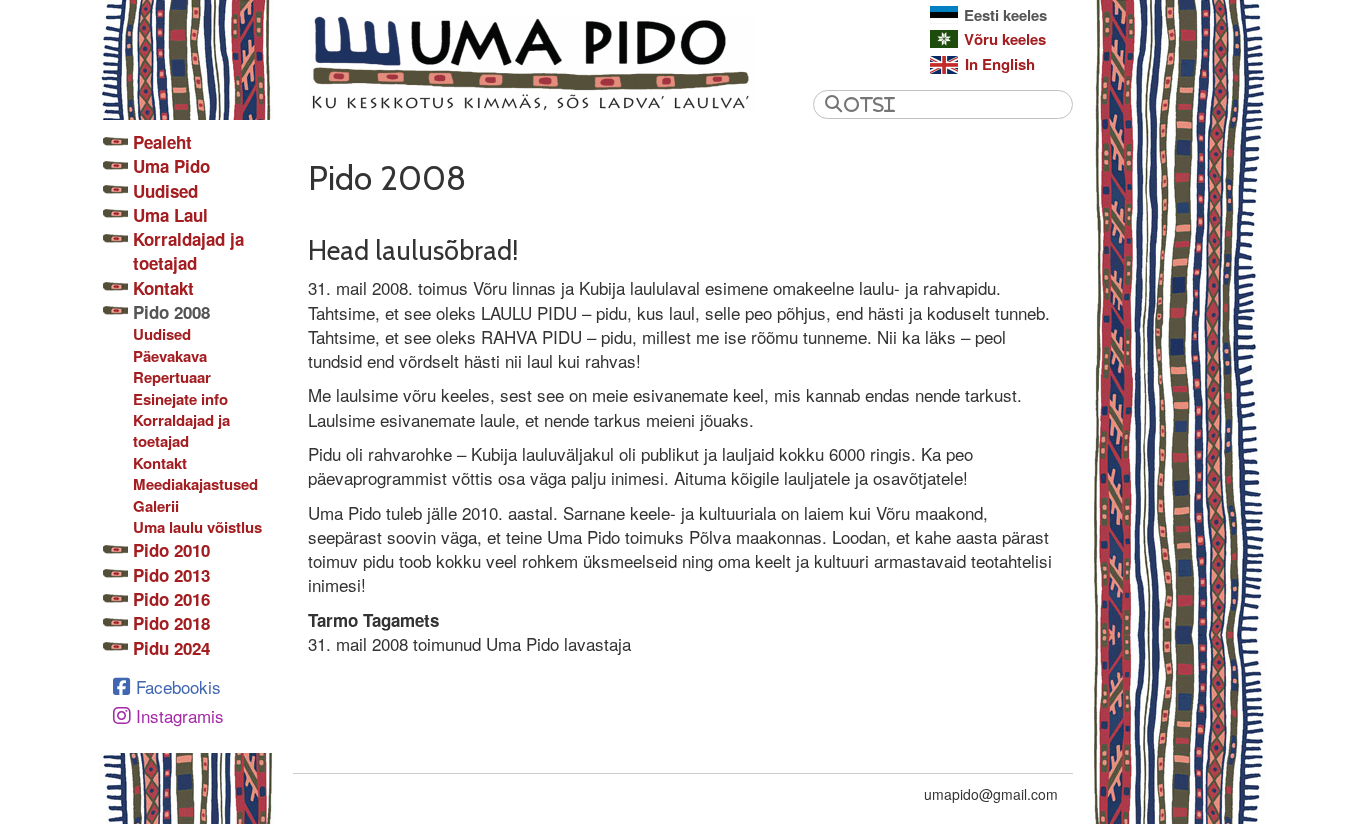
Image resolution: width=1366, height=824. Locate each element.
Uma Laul (170, 215)
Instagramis (180, 715)
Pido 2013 (171, 575)
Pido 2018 (171, 623)
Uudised (165, 191)
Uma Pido (171, 166)
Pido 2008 (171, 312)
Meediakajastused (195, 484)
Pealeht (162, 142)
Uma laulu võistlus (197, 527)
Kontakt (163, 288)
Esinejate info (180, 399)
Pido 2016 (171, 599)
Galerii (156, 506)
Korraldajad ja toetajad (188, 251)
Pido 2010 (171, 550)
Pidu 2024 (171, 648)
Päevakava (170, 356)
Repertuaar (172, 377)
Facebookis (178, 686)
